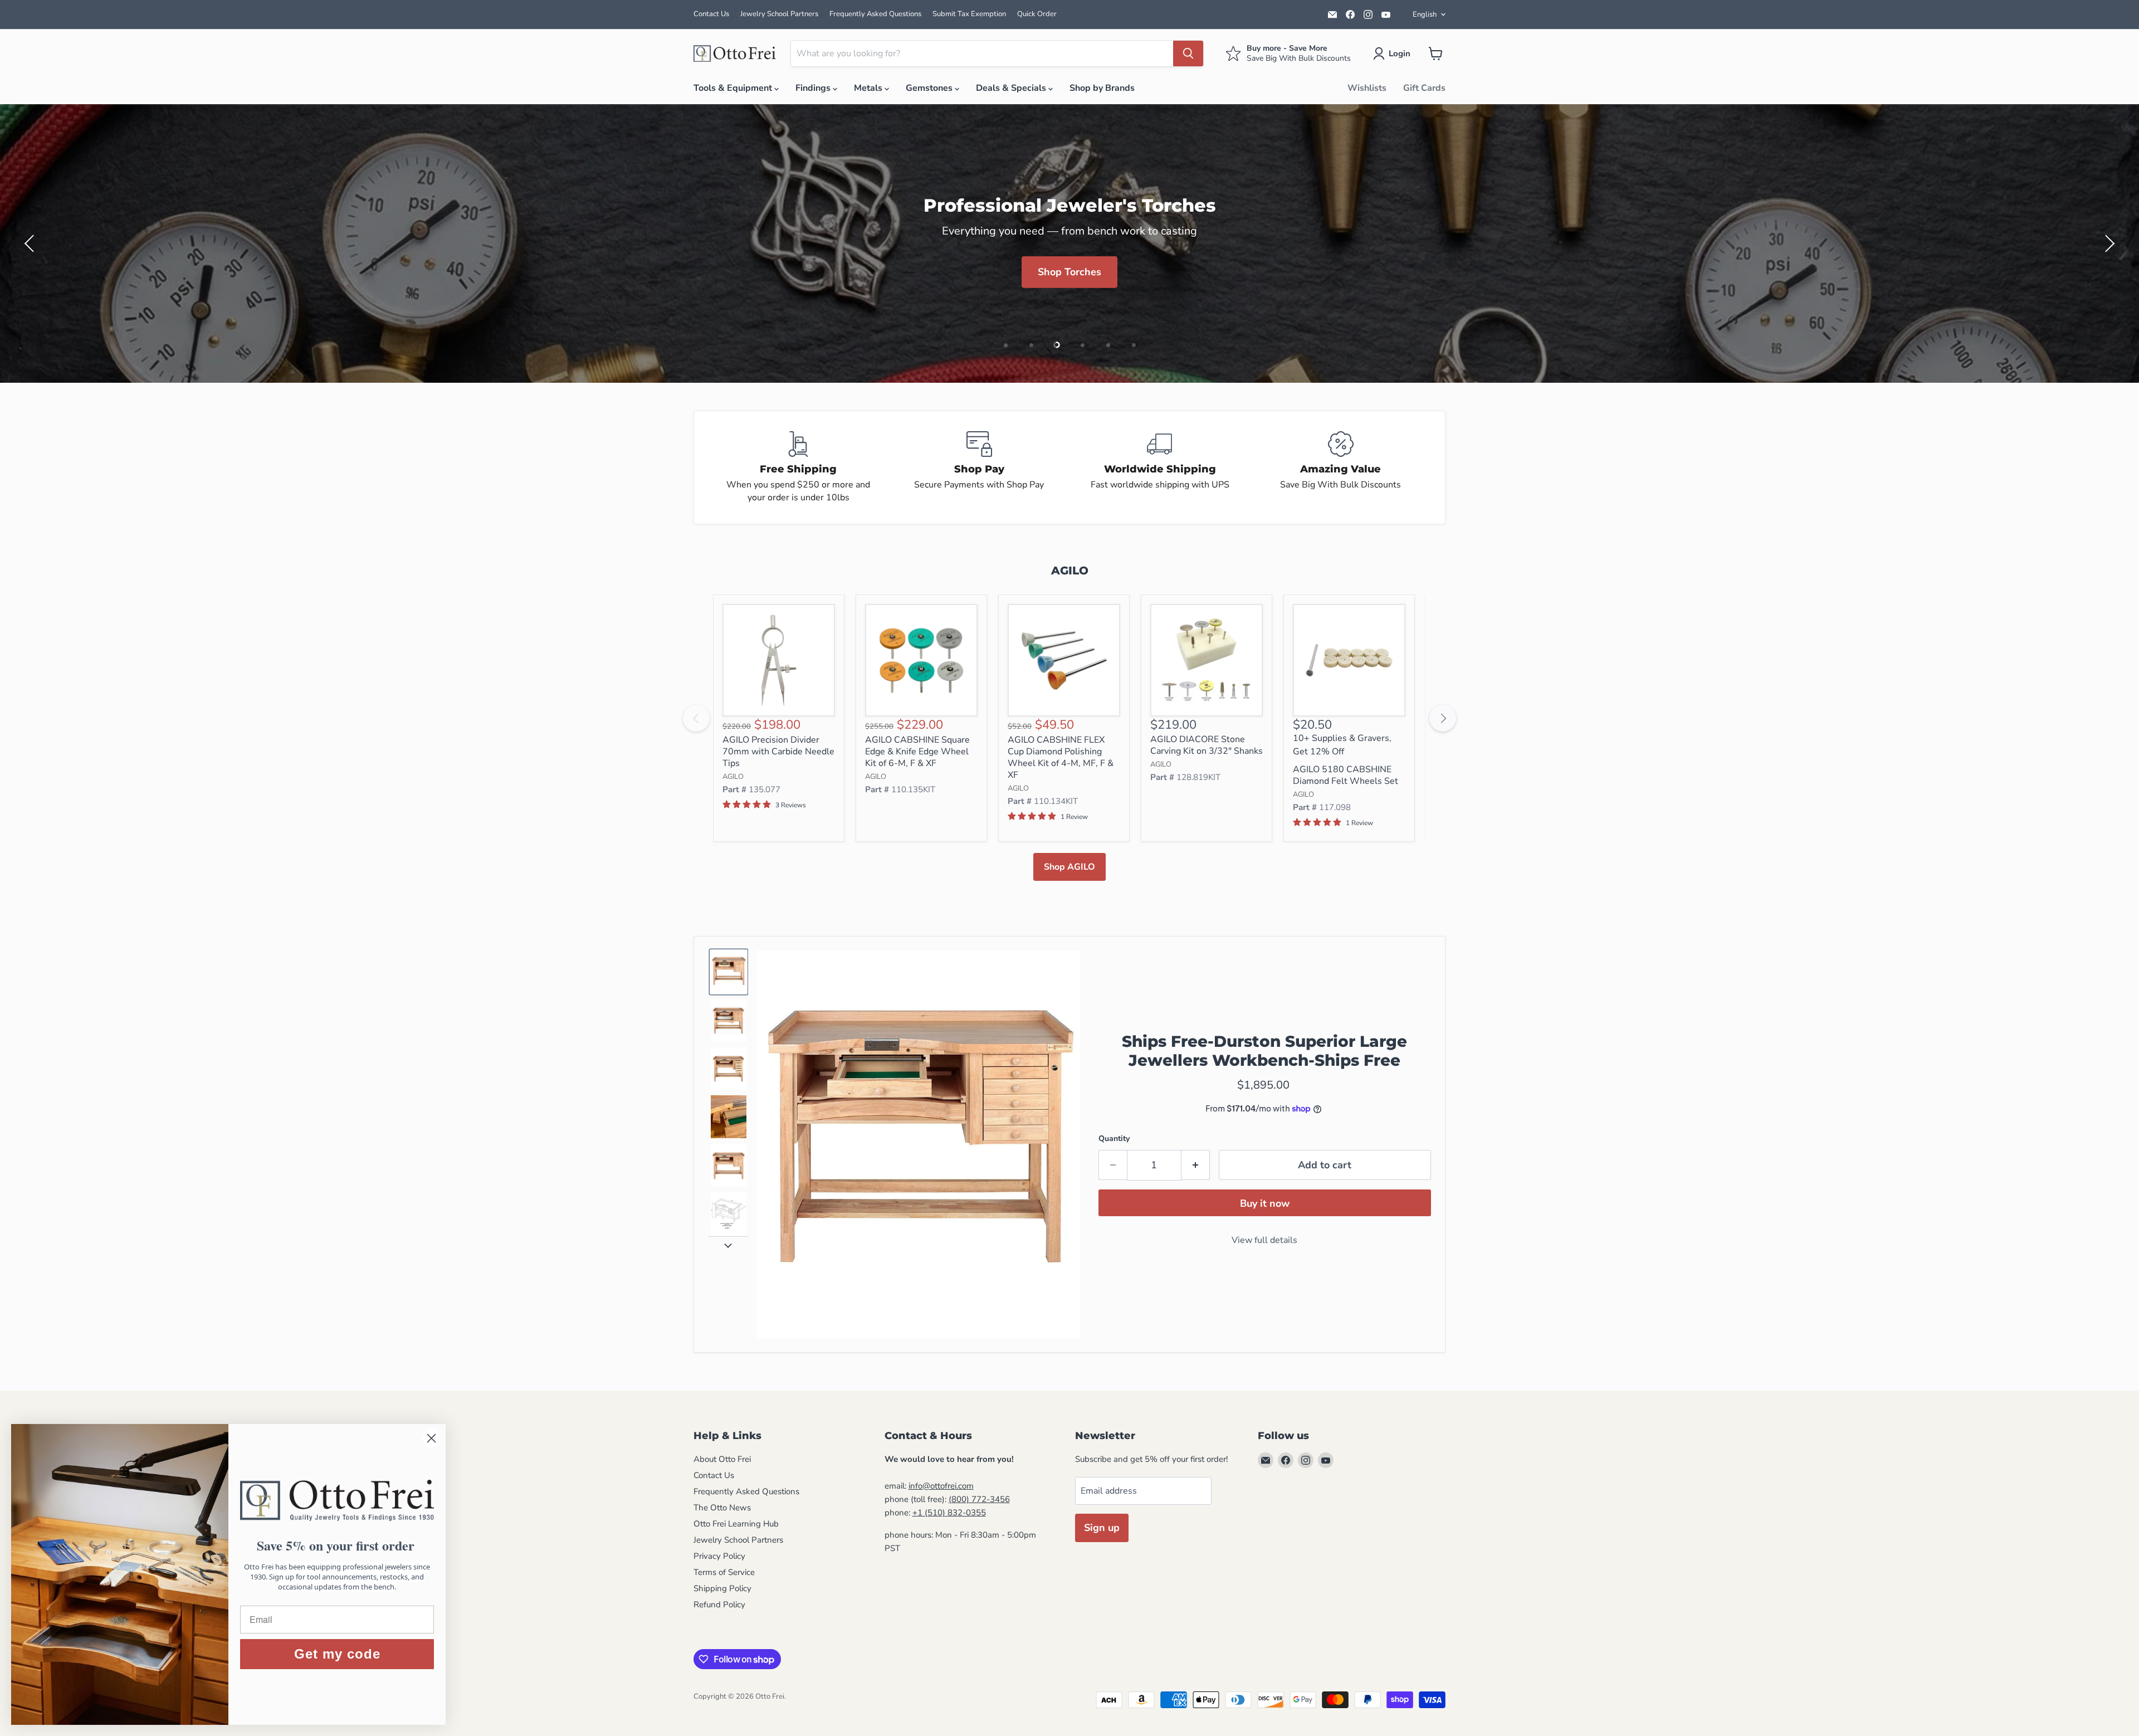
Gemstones (930, 88)
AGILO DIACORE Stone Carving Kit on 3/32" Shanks (1207, 745)
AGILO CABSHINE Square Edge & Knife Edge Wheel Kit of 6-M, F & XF (917, 752)
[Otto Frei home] (735, 53)
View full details (1264, 1240)
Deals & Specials (1012, 88)
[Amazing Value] (1341, 467)
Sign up (1102, 1528)
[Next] (1443, 718)
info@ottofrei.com (941, 1486)
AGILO (733, 777)
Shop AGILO (1069, 867)
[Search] (1188, 53)
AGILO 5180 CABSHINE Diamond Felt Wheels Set (1346, 775)
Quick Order (1037, 14)
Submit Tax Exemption (969, 14)
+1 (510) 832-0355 (949, 1513)
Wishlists (1367, 88)
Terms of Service (724, 1572)
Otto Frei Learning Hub (736, 1524)
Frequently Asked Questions (875, 14)
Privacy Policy (719, 1556)
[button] (1394, 53)
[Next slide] (728, 1245)
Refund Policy (719, 1605)
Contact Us (711, 14)
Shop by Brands (1102, 88)
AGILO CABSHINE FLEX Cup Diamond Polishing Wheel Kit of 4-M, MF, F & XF (1061, 757)
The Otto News (722, 1508)
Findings (814, 88)
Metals (869, 88)
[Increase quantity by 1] (1196, 1165)
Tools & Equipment (734, 88)
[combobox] (982, 53)
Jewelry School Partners (779, 14)
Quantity (1114, 1138)
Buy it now (1265, 1203)
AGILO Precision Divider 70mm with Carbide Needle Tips (778, 752)
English (1425, 14)
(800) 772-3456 (979, 1499)
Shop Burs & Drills (1069, 289)
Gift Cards (1424, 88)
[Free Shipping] (799, 467)
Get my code (337, 1654)
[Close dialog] (431, 1438)
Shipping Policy (722, 1588)
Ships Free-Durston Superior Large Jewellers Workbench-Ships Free (1264, 1051)
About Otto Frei (722, 1459)
